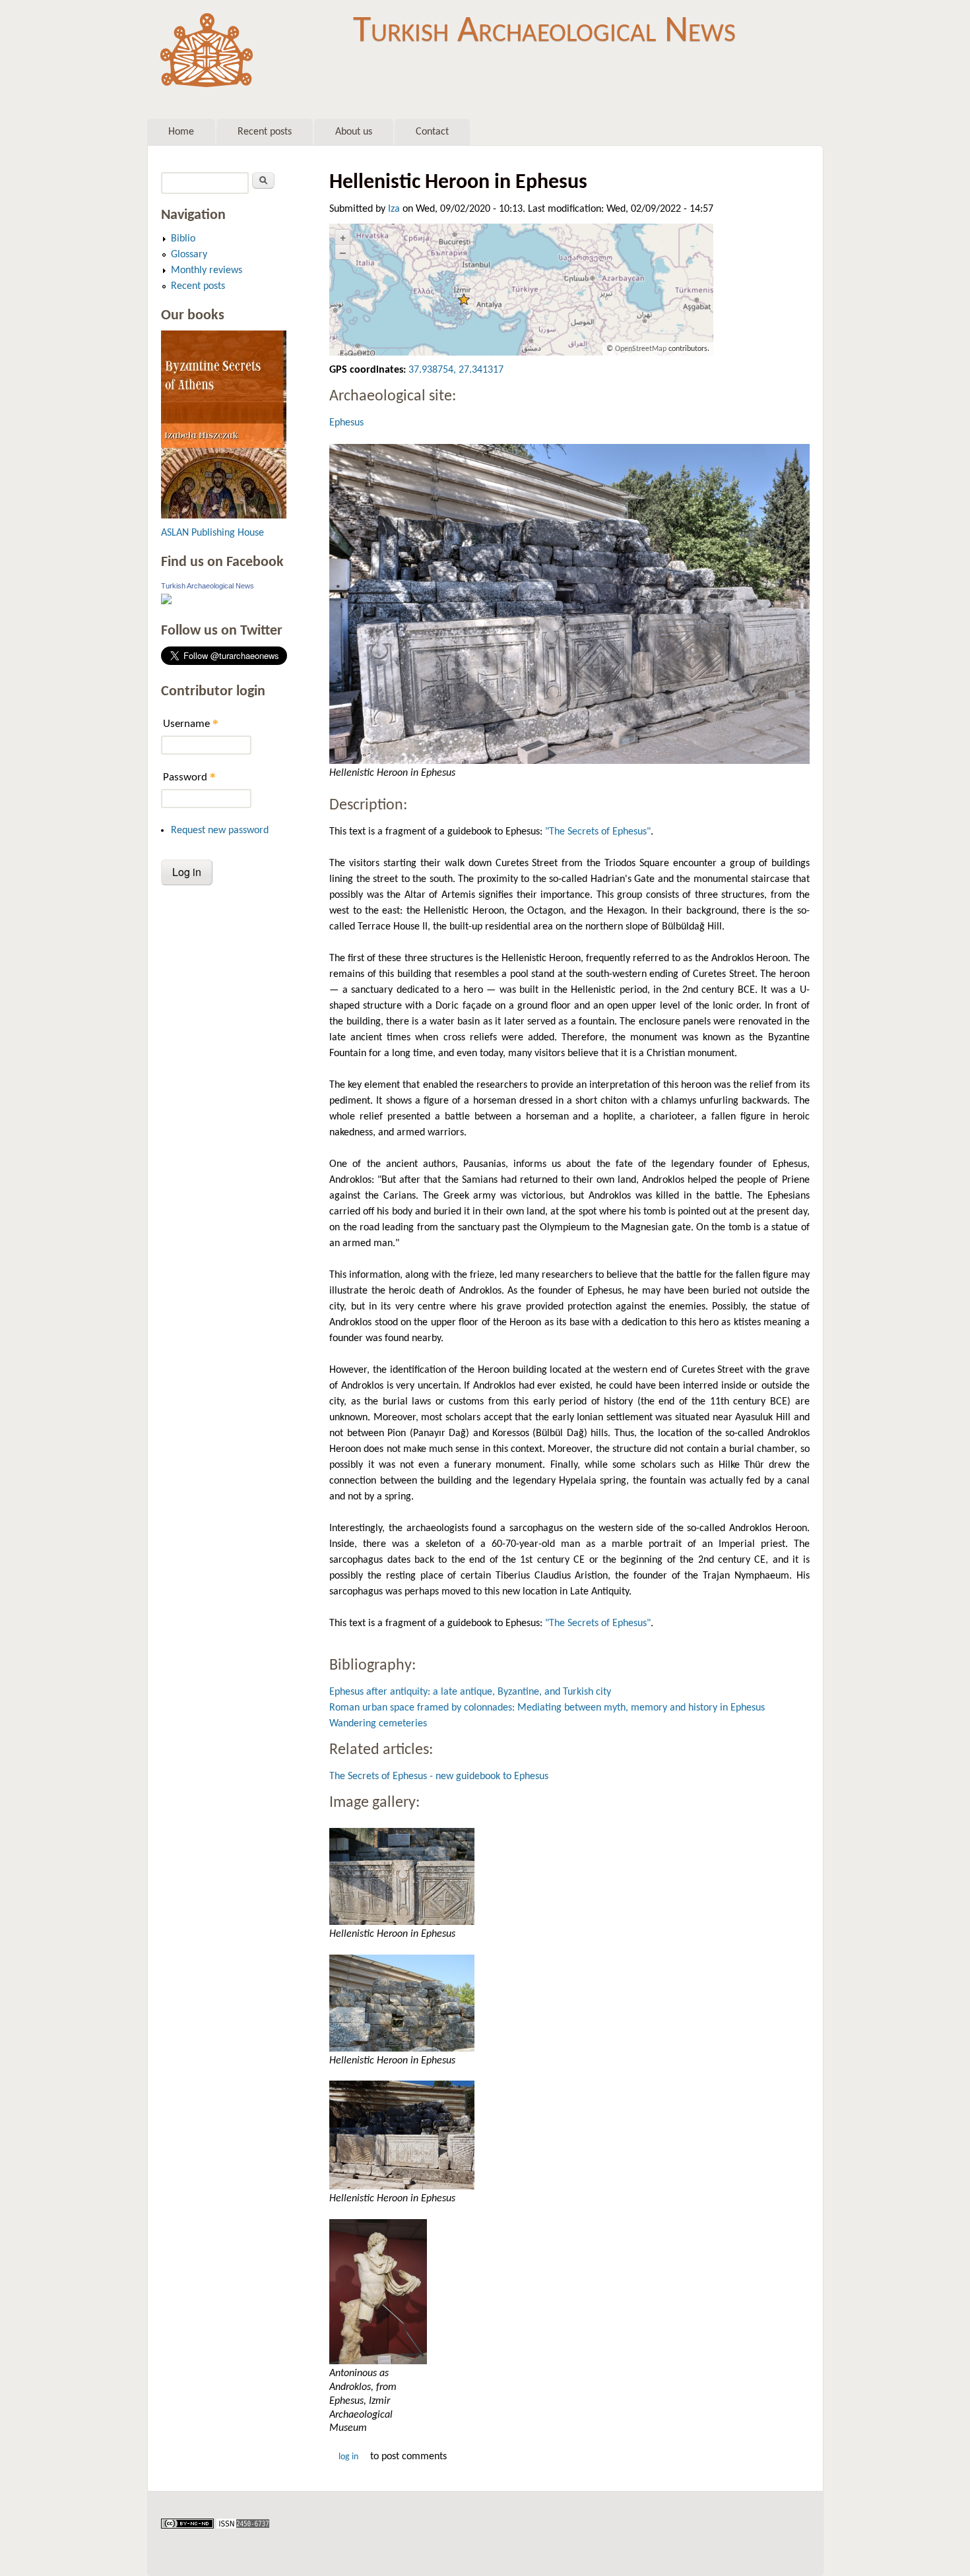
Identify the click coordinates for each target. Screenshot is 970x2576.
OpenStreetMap (641, 349)
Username (191, 723)
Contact (432, 132)
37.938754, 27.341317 (456, 370)
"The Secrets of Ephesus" (598, 832)
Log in (348, 2457)
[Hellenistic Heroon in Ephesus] (569, 604)
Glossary (189, 255)
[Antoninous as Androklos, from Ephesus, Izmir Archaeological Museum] (569, 2292)
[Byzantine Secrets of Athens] (224, 516)
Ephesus (346, 423)
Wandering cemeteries (378, 1724)
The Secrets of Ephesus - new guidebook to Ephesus (439, 1776)
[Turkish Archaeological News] (166, 602)
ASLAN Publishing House (212, 533)
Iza (394, 209)
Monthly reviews (207, 270)
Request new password (220, 831)
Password (189, 777)
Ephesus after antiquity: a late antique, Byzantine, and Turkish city (470, 1692)
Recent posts (265, 132)
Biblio (183, 239)
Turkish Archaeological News (544, 32)
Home (181, 132)
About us (354, 132)
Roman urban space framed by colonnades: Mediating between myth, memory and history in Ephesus (547, 1708)
